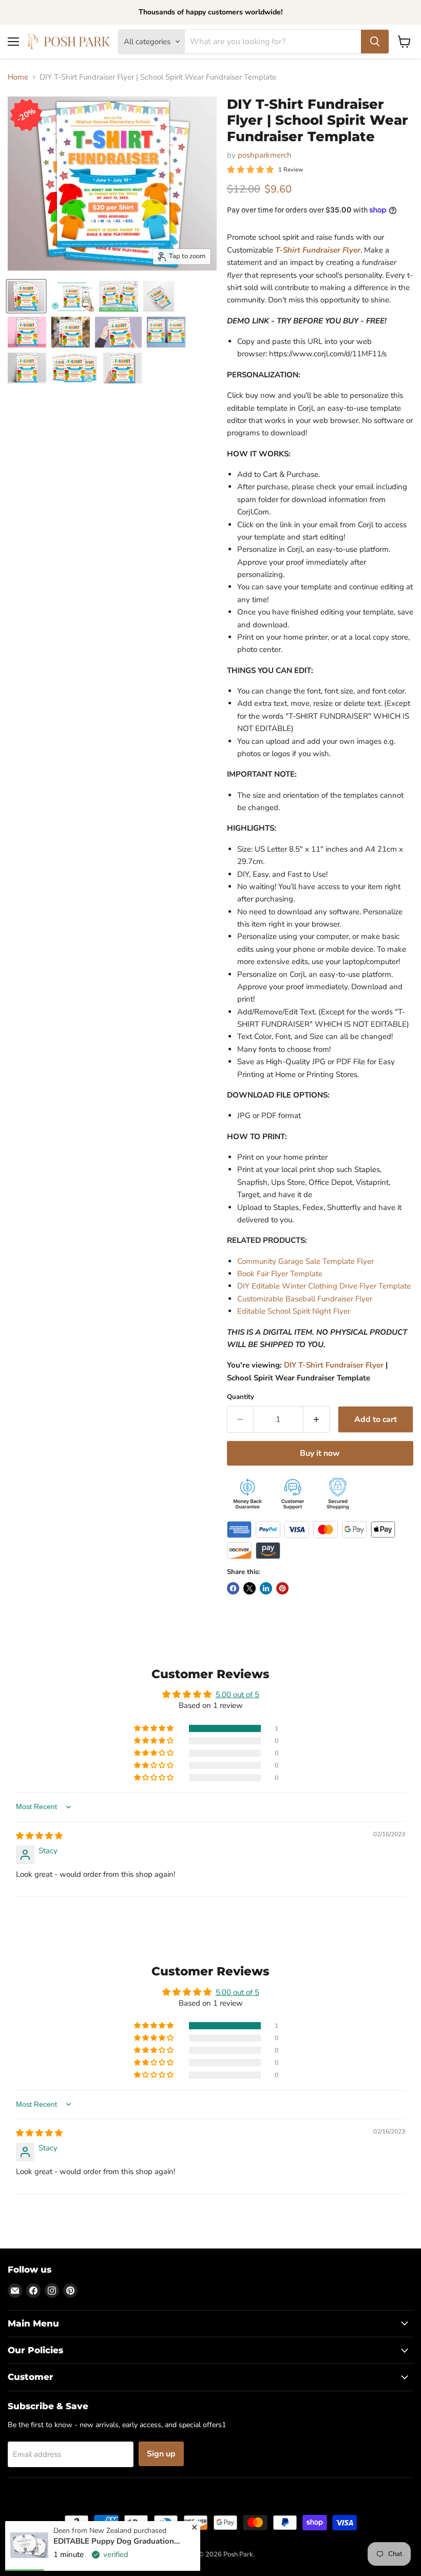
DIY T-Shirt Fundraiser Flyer (334, 1365)
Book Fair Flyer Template (280, 1274)
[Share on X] (250, 1588)
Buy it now (320, 1453)
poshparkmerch (265, 155)
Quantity (241, 1397)
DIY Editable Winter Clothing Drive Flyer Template (324, 1286)
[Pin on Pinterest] (282, 1588)
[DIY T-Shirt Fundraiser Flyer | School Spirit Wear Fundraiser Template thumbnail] (26, 296)
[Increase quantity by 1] (317, 1419)
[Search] (375, 42)
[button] (155, 1728)
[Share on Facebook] (233, 1588)
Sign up (161, 2454)
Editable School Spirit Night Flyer (294, 1311)
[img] (39, 1836)
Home (18, 77)
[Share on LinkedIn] (266, 1588)
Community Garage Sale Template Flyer (305, 1261)
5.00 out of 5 (237, 1695)
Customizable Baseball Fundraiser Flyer (305, 1299)
